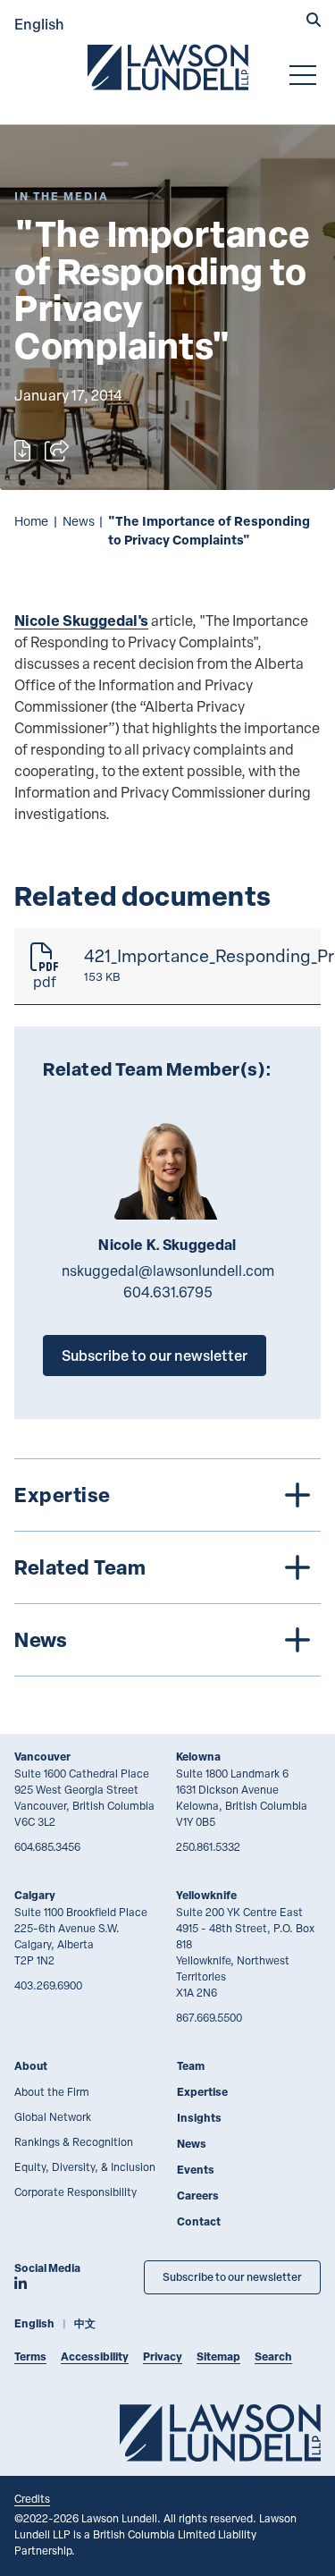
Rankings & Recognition (74, 2141)
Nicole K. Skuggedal (167, 1245)
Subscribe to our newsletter (155, 1355)
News (79, 521)
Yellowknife (206, 1895)
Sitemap (218, 2356)
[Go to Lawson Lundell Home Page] (168, 67)
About (31, 2066)
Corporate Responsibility (75, 2192)
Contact (199, 2221)
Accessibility (95, 2356)
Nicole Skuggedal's (81, 620)
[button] (314, 21)
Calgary (35, 1895)
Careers (198, 2196)
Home (31, 521)
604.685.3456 (47, 1846)
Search (273, 2356)
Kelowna (198, 1757)
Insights (199, 2118)
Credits (32, 2498)
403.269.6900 (48, 1985)
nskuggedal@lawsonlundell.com (168, 1271)
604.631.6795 (168, 1292)
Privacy (163, 2356)
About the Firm (52, 2091)
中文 (85, 2323)
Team (191, 2066)
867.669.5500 (209, 2017)
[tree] (167, 1567)
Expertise (202, 2092)
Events (196, 2170)
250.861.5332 (208, 1846)
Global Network (53, 2116)
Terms (30, 2356)
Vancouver (42, 1757)
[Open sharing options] (57, 451)
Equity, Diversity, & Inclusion (85, 2166)
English (39, 24)
